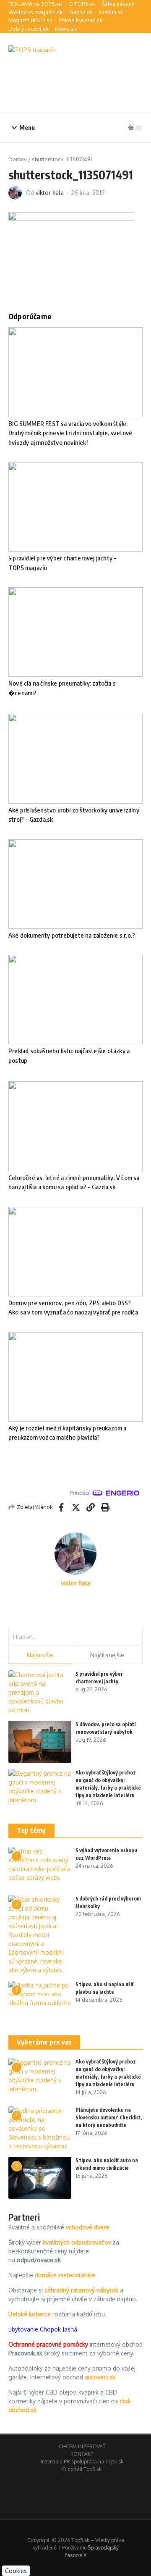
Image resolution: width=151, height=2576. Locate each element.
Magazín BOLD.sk (30, 20)
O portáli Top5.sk (82, 2469)
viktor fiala (50, 193)
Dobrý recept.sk (29, 29)
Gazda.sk (81, 12)
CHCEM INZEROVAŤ (82, 2446)
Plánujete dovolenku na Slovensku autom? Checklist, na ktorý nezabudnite (109, 2117)
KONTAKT (82, 2454)
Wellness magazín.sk (36, 12)
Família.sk (111, 12)
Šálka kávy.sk (118, 4)
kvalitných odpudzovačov (77, 2242)
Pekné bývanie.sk (81, 20)
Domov (18, 159)
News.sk (66, 29)
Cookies (16, 2571)
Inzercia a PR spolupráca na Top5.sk (82, 2462)
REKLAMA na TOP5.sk (35, 4)
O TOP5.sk (82, 4)
